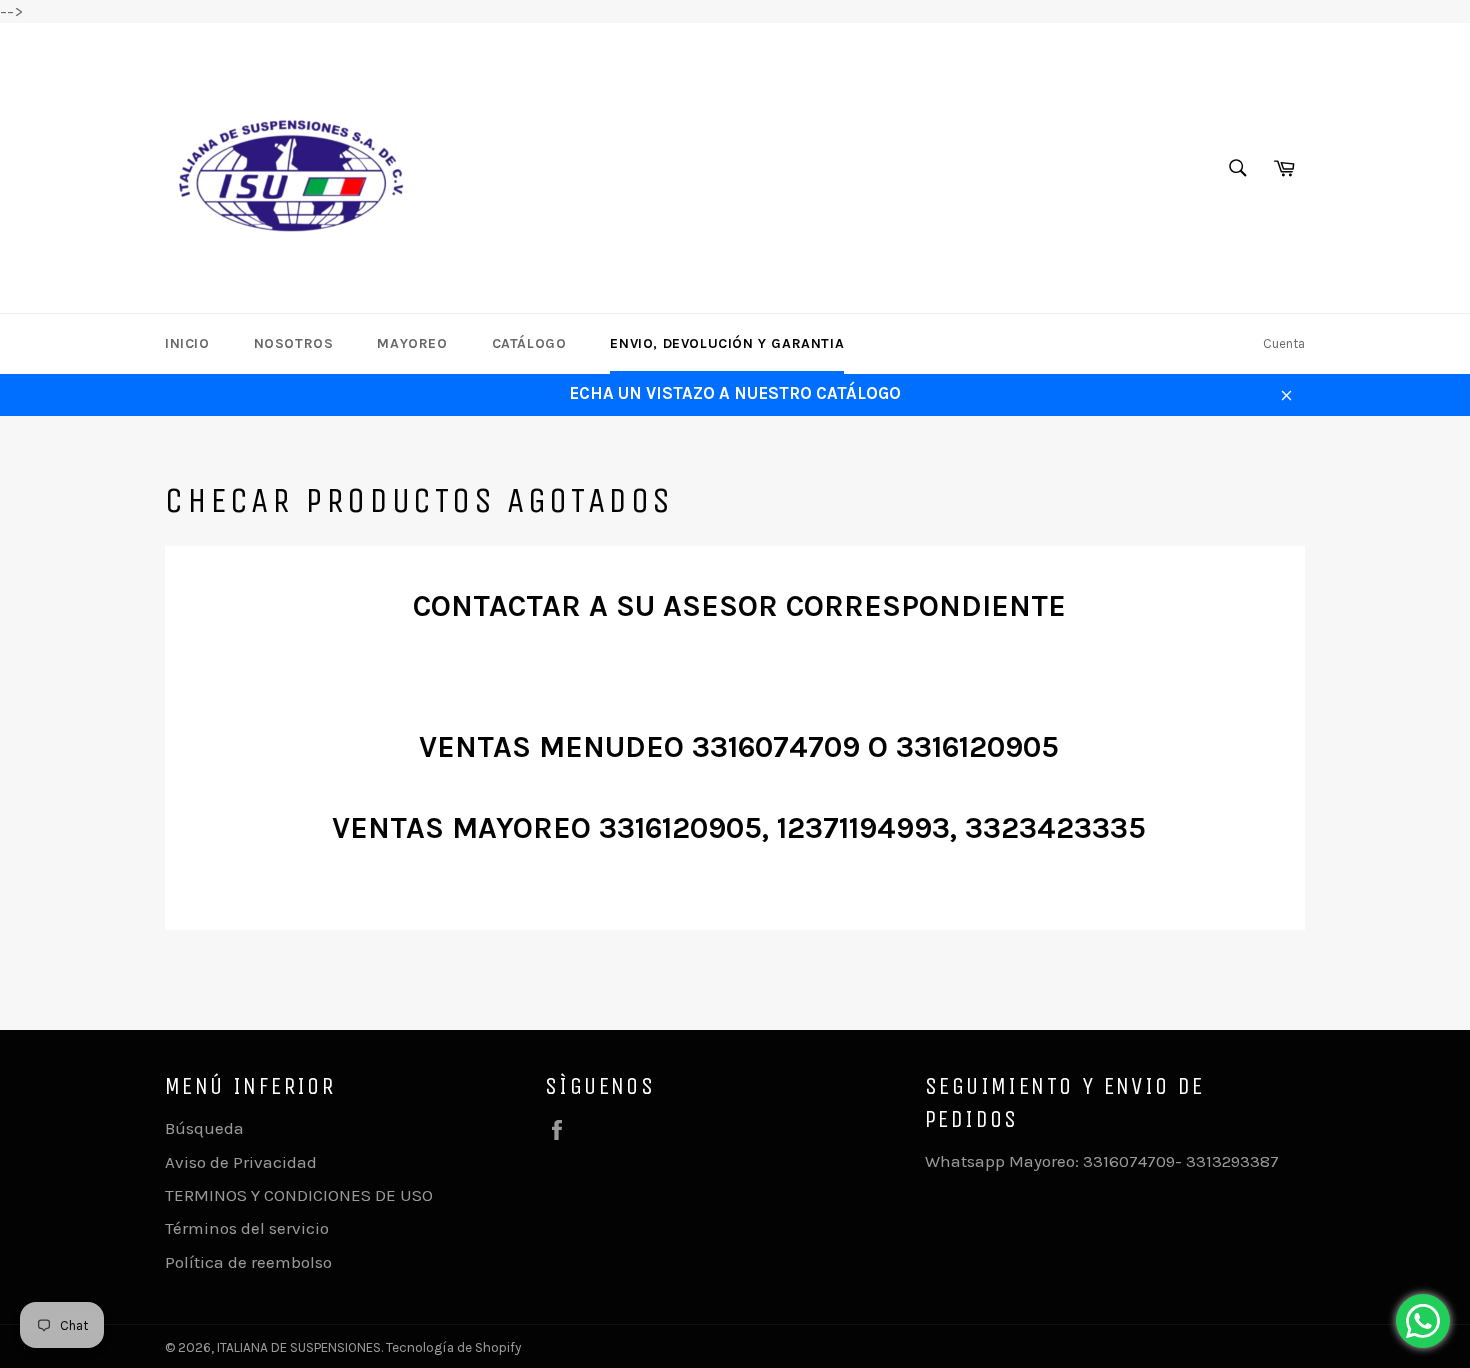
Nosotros (294, 343)
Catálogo (529, 343)
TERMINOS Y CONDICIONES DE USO (299, 1195)
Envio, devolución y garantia (727, 343)
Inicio (187, 343)
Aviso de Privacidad (241, 1162)
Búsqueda (204, 1128)
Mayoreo (412, 343)
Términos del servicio (247, 1228)
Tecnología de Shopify (453, 1347)
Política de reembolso (248, 1262)
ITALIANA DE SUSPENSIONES (299, 1347)
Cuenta (1284, 343)
